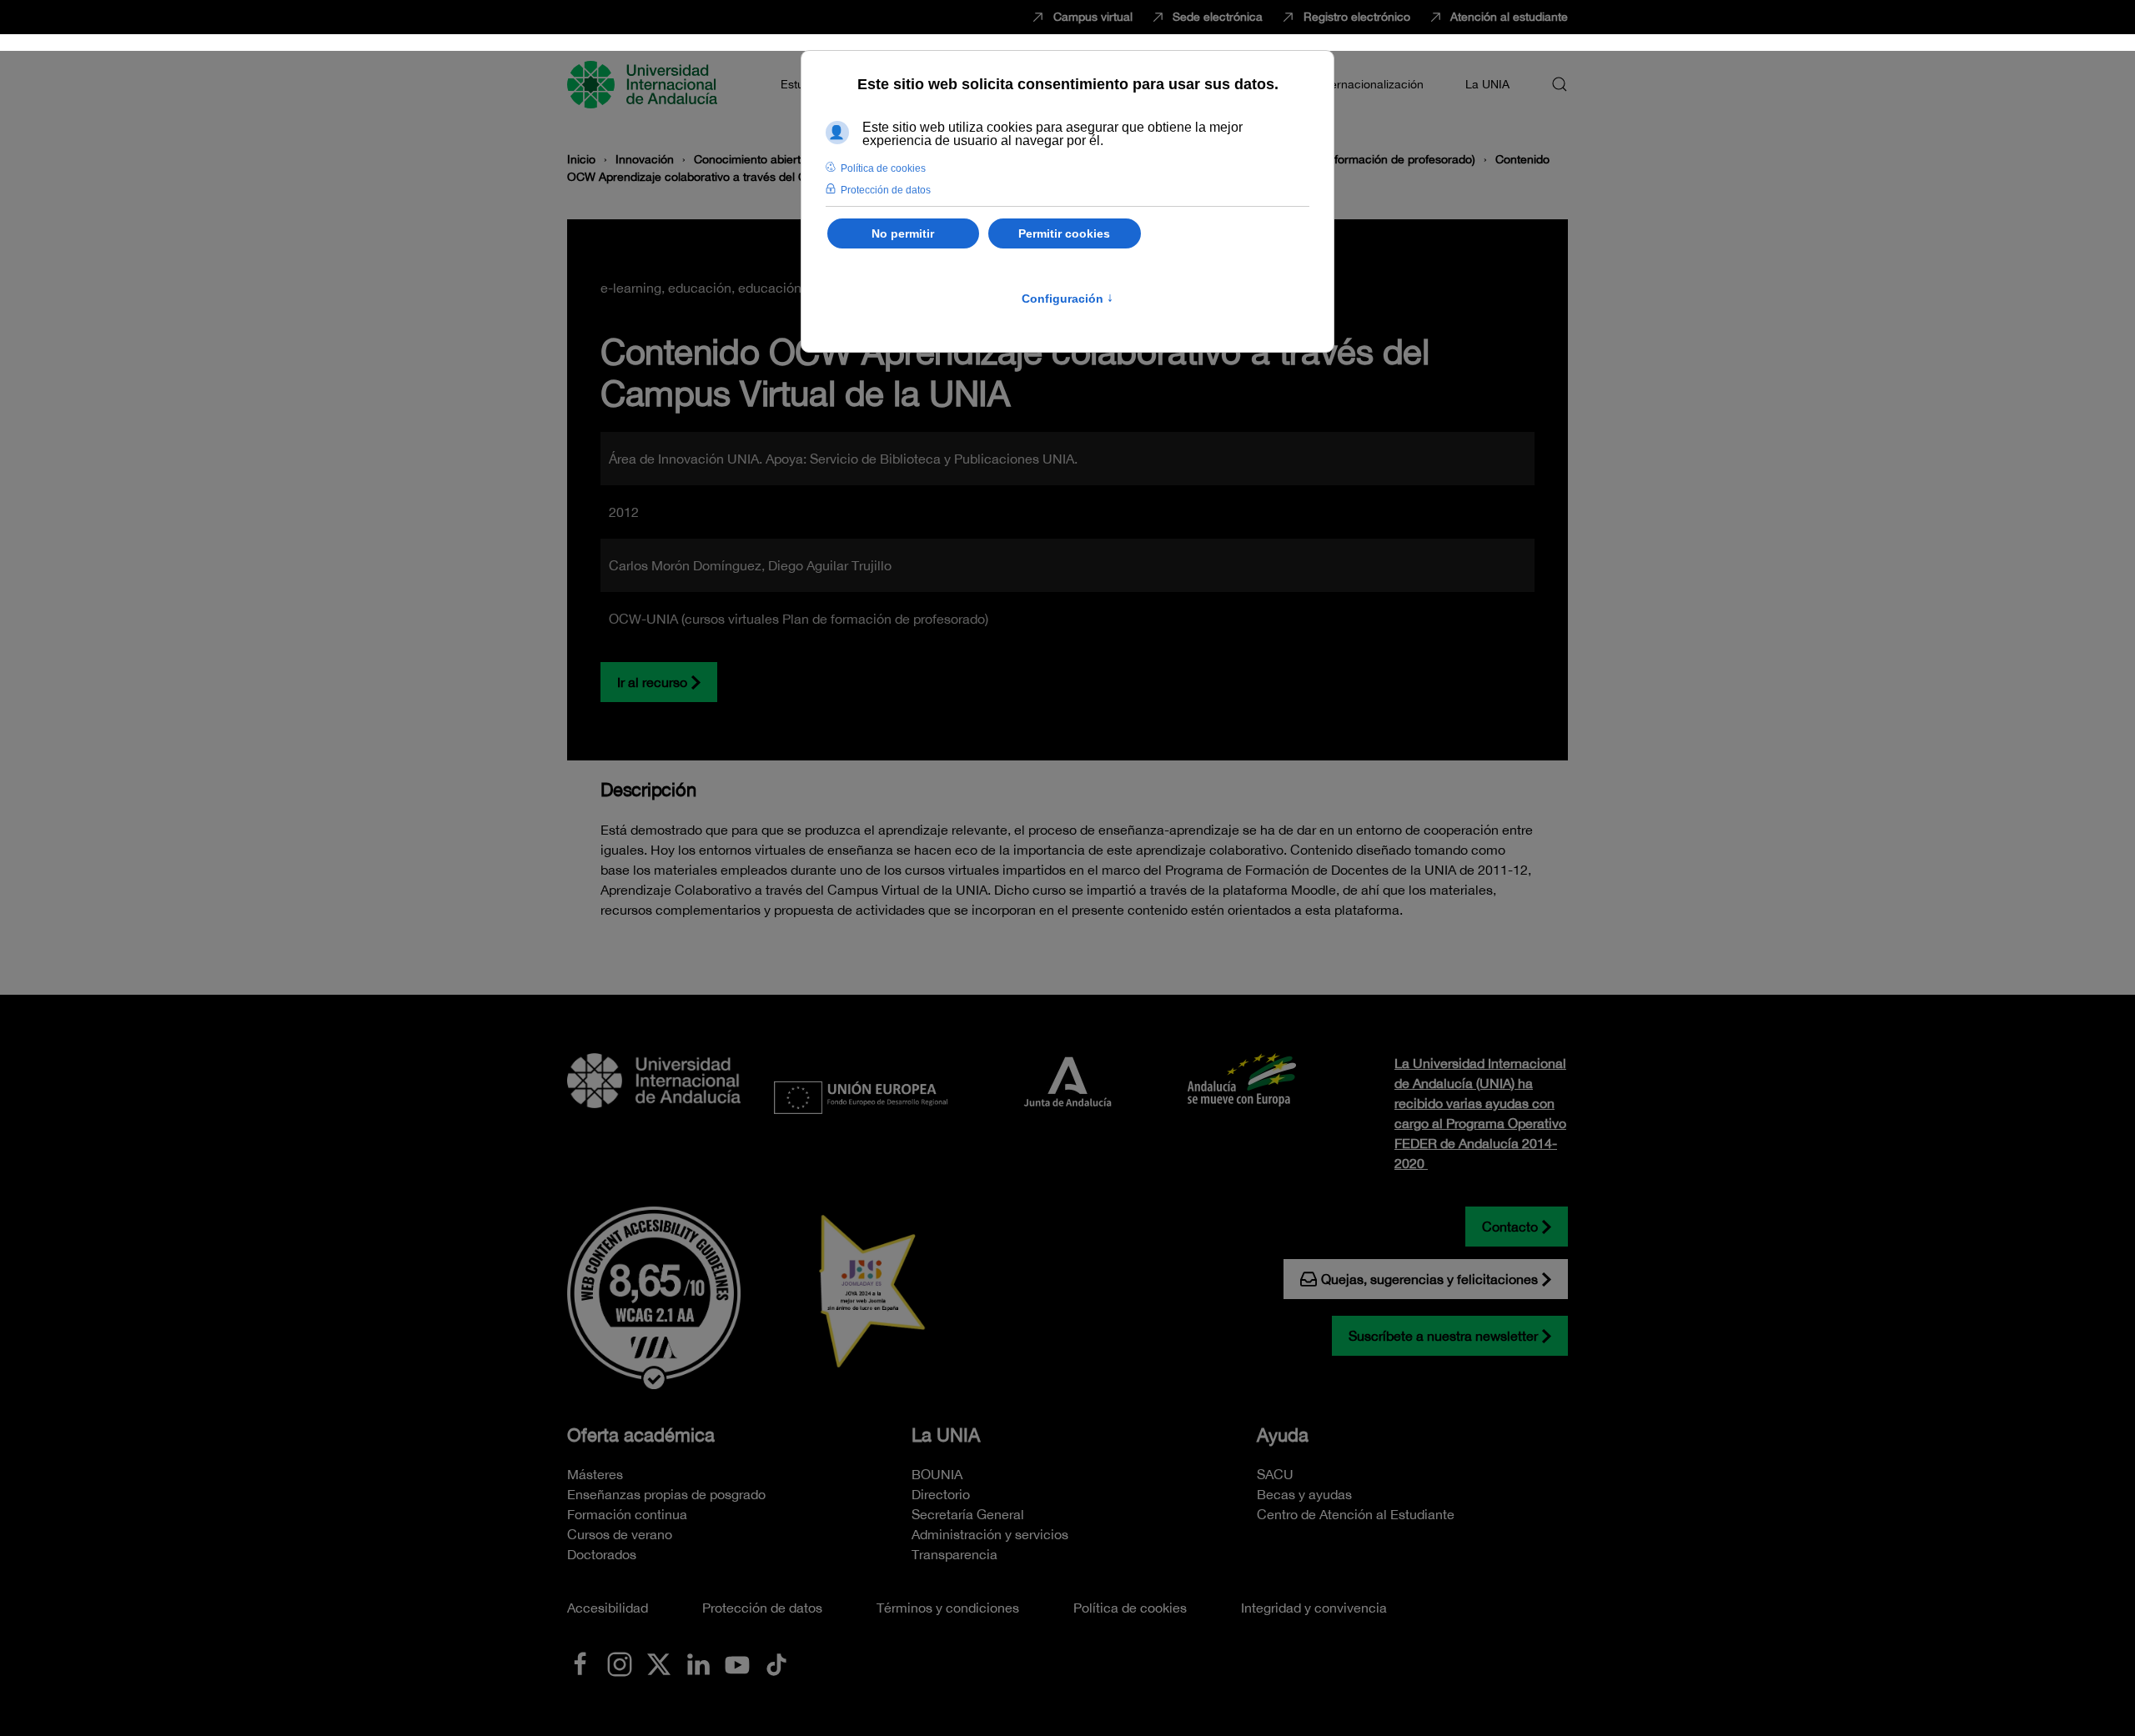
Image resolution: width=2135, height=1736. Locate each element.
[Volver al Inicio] (645, 84)
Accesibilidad (608, 1608)
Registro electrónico (1357, 17)
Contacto (1510, 1227)
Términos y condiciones (948, 1608)
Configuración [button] (1067, 299)
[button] (1560, 84)
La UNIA (946, 1435)
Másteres (595, 1474)
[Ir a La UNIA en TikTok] (776, 1663)
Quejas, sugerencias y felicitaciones (1429, 1279)
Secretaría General (968, 1514)
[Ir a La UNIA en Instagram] (620, 1663)
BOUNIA (937, 1474)
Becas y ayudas (1304, 1494)
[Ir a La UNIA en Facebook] (580, 1663)
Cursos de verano (620, 1534)
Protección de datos (762, 1608)
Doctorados (602, 1554)
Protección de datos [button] (886, 190)
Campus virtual (1093, 17)
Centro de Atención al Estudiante (1356, 1514)
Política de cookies (1130, 1608)
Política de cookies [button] (883, 168)
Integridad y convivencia (1314, 1608)
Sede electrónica (1218, 17)
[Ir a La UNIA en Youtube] (737, 1663)
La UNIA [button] (1487, 84)
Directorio (941, 1494)
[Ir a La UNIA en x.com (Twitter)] (659, 1663)
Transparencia (954, 1554)
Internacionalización (1370, 84)
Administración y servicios (990, 1534)
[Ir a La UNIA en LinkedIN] (698, 1663)
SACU (1275, 1474)
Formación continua (627, 1514)
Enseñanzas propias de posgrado (666, 1494)
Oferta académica (641, 1435)
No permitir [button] (903, 233)
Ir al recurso (652, 682)
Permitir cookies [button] (1064, 233)
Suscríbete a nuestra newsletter (1443, 1336)
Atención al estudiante (1509, 17)
